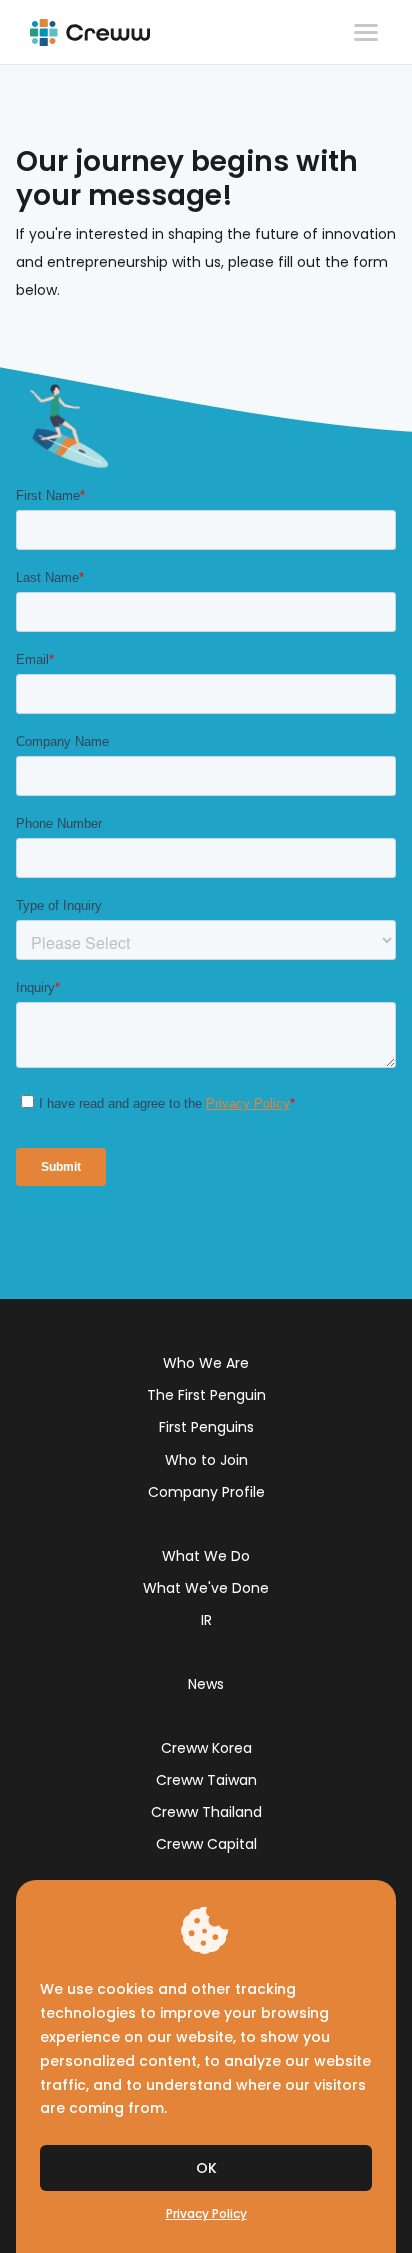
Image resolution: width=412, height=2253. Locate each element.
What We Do (206, 1556)
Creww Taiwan (206, 1780)
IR (206, 1620)
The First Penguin (206, 1395)
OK (206, 2168)
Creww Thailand (206, 1812)
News (206, 1684)
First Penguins (206, 1427)
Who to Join (206, 1460)
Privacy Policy (206, 2214)
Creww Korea (206, 1748)
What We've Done (206, 1588)
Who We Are (206, 1363)
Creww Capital (206, 1844)
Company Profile (206, 1492)
